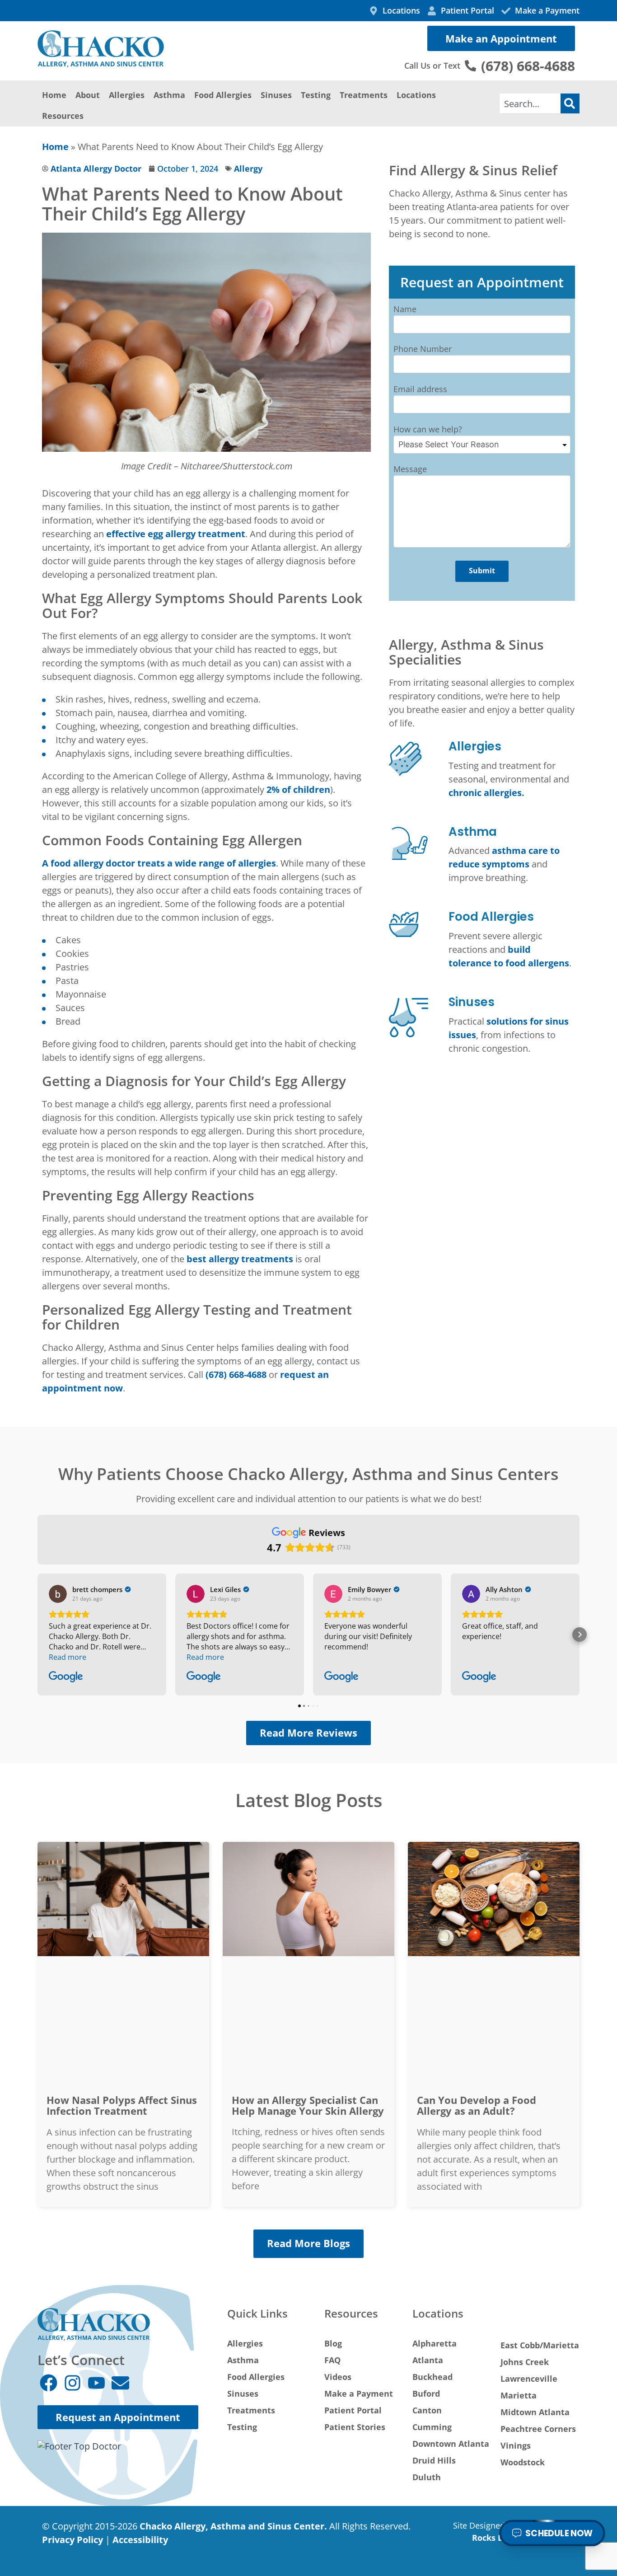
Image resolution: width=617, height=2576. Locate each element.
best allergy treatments (240, 1259)
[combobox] (530, 103)
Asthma (169, 95)
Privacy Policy (72, 2540)
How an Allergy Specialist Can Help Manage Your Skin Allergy (308, 2105)
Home (54, 95)
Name (405, 309)
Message (410, 469)
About (88, 95)
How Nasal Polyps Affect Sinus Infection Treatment (122, 2105)
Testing (316, 95)
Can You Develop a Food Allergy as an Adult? (477, 2105)
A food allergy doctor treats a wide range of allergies (159, 863)
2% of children (298, 789)
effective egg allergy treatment (176, 534)
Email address (420, 389)
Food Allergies (223, 95)
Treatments (364, 95)
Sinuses (276, 95)
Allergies (127, 95)
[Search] (570, 103)
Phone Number (423, 349)
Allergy (248, 169)
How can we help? (428, 429)
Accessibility (140, 2540)
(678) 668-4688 (236, 1375)
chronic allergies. (486, 793)
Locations (416, 95)
